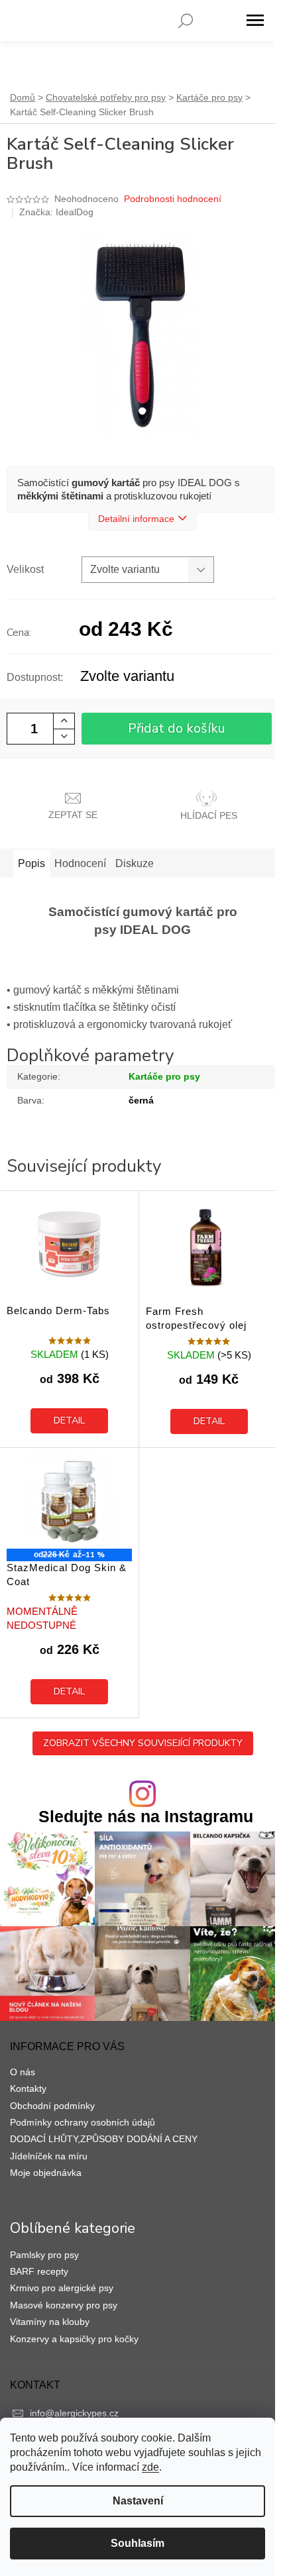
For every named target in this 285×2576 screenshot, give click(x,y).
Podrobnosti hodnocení (173, 199)
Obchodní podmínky (52, 2106)
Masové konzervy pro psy (64, 2305)
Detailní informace (136, 519)
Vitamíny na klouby (50, 2322)
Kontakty (28, 2088)
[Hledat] (186, 21)
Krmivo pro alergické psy (62, 2288)
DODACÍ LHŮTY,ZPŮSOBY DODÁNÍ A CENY (104, 2139)
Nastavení (138, 2501)
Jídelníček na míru (49, 2156)
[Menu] (255, 21)
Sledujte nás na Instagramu (146, 1817)
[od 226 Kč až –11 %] (69, 1502)
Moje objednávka (46, 2173)
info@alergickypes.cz (74, 2413)
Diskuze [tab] (135, 863)
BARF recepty (39, 2271)
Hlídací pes (209, 815)
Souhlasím (138, 2543)
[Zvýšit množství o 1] (64, 721)
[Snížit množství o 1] (64, 736)
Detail (69, 1420)
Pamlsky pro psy (44, 2255)
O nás (23, 2072)
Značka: (56, 212)
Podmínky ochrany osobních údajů (83, 2122)
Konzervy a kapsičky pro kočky (74, 2339)
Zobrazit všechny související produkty (143, 1743)
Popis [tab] (31, 863)
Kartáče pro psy (164, 1076)
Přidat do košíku (177, 728)
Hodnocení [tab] (80, 863)
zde (150, 2467)
